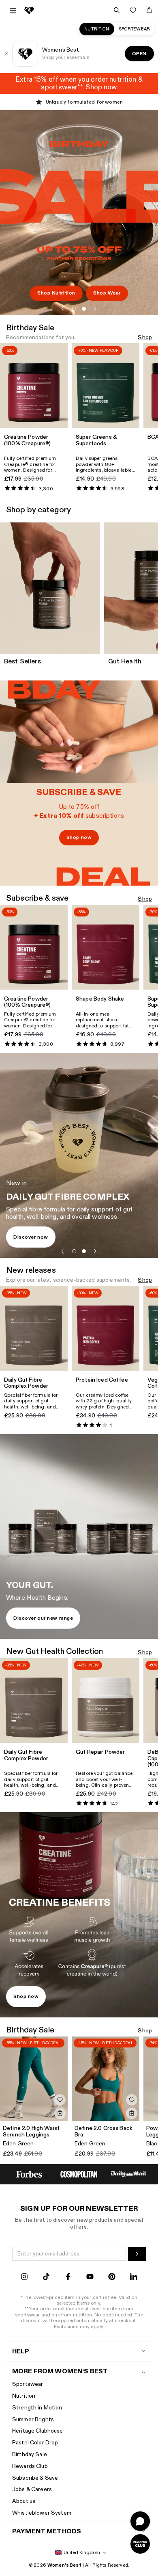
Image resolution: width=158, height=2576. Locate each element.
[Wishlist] (133, 10)
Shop (145, 338)
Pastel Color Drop (35, 2443)
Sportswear (135, 29)
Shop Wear (107, 293)
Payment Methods (47, 2532)
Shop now (79, 837)
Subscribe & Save (35, 2478)
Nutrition (97, 29)
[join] (137, 2254)
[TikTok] (46, 2278)
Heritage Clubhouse (38, 2431)
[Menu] (13, 11)
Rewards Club (30, 2466)
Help (21, 2352)
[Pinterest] (112, 2278)
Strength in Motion (37, 2408)
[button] (63, 309)
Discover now (31, 1237)
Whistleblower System (42, 2513)
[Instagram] (24, 2278)
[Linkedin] (134, 2278)
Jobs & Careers (32, 2489)
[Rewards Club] (140, 2544)
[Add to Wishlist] (60, 2100)
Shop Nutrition (56, 293)
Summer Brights (33, 2419)
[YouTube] (90, 2278)
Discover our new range (43, 1618)
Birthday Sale (30, 2454)
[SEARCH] (117, 10)
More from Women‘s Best (60, 2371)
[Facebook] (68, 2278)
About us (24, 2501)
